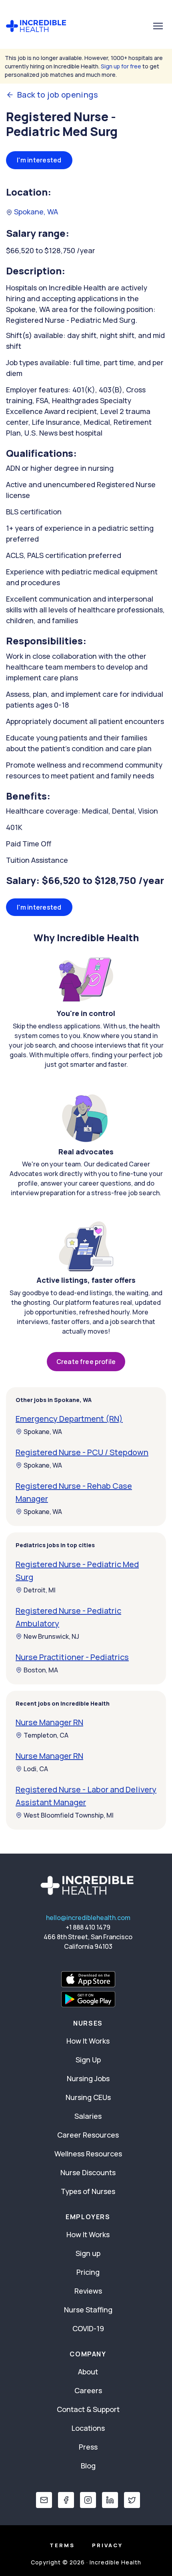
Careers (88, 2390)
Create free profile (86, 1362)
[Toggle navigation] (158, 26)
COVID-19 (88, 2328)
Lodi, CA (36, 1769)
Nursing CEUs (88, 2097)
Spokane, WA (35, 212)
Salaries (88, 2116)
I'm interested (39, 160)
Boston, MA (41, 1670)
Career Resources (88, 2135)
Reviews (88, 2291)
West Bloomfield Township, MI (69, 1815)
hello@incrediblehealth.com (88, 1918)
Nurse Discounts (88, 2172)
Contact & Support (88, 2409)
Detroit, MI (40, 1590)
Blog (88, 2466)
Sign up (88, 2253)
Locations (88, 2428)
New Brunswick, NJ (51, 1636)
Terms (62, 2545)
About (88, 2372)
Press (88, 2447)
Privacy (107, 2545)
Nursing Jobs (88, 2078)
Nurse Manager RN (49, 1722)
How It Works (88, 2041)
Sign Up (88, 2060)
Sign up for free (121, 66)
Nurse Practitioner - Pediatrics (72, 1657)
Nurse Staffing (88, 2310)
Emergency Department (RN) (69, 1419)
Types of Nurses (88, 2191)
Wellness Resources (88, 2154)
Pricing (88, 2272)
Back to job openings (58, 95)
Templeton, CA (46, 1735)
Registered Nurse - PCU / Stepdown (82, 1452)
